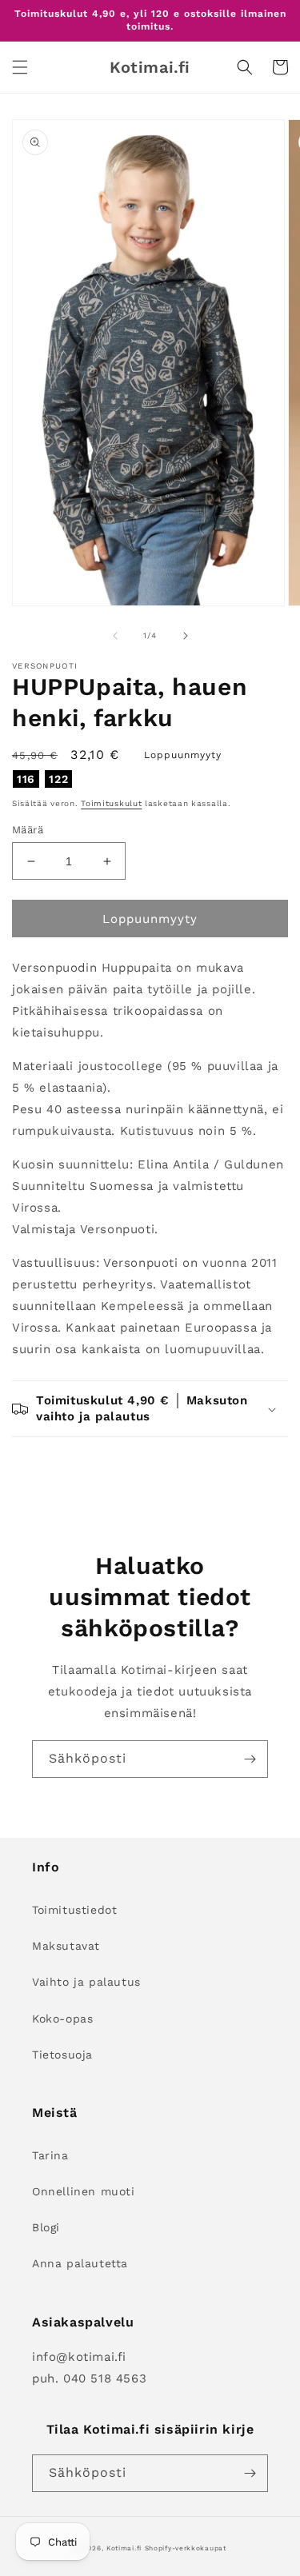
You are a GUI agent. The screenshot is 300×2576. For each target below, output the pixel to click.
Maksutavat (66, 1946)
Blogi (46, 2227)
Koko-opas (62, 2019)
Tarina (50, 2155)
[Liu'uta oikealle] (186, 636)
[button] (20, 67)
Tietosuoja (62, 2055)
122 (58, 779)
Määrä (28, 830)
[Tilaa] (250, 1759)
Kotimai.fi (124, 2548)
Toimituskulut (111, 803)
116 (26, 779)
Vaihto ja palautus (86, 1982)
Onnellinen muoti (84, 2191)
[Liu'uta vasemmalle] (115, 636)
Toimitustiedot (74, 1910)
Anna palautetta (80, 2263)
